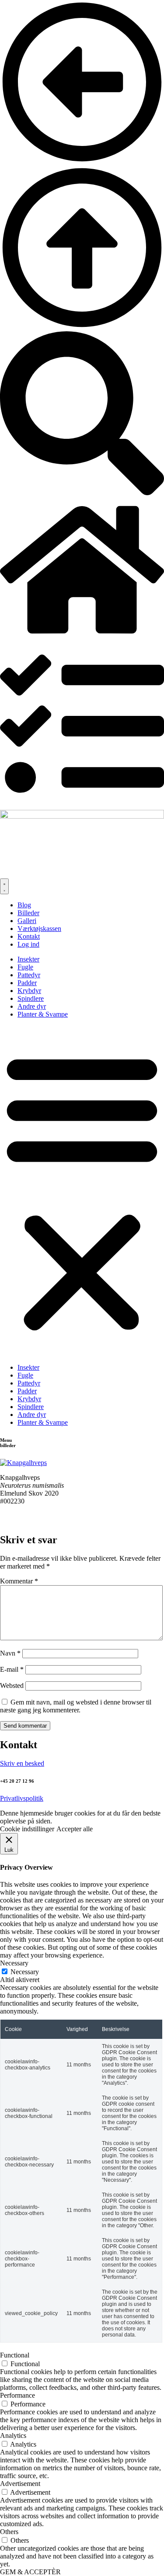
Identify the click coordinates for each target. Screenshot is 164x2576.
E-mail (12, 1669)
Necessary (25, 1972)
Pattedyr (29, 975)
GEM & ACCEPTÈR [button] (30, 2572)
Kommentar (19, 1581)
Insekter (28, 959)
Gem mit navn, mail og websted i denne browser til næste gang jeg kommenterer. (76, 1706)
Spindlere (31, 998)
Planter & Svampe (43, 1014)
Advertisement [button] (20, 2484)
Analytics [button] (13, 2435)
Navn (10, 1653)
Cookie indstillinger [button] (27, 1829)
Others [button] (9, 2532)
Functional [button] (15, 2355)
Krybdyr (29, 991)
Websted (12, 1686)
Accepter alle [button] (75, 1829)
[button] (82, 1191)
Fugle (25, 967)
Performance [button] (17, 2395)
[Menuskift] (4, 886)
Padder (27, 983)
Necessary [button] (14, 1963)
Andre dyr (32, 1006)
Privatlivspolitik (22, 1798)
